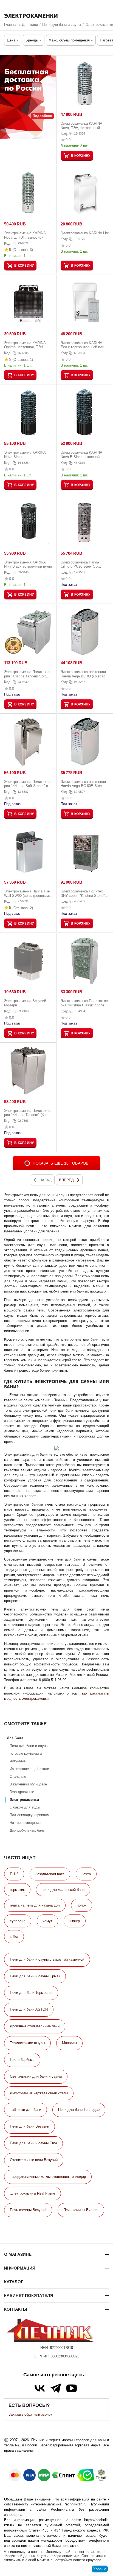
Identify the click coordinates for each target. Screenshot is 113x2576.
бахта (86, 1874)
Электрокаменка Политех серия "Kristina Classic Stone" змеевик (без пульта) (85, 1003)
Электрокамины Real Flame (33, 2193)
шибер (75, 1921)
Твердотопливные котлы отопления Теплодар (48, 2177)
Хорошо (100, 2569)
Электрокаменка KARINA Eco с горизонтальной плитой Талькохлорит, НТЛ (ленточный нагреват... (85, 345)
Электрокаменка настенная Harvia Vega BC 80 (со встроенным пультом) (84, 674)
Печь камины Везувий (28, 2210)
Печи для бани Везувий (29, 2126)
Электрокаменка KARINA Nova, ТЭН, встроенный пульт (81, 126)
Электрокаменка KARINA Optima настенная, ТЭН (25, 345)
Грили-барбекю (22, 2060)
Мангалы (69, 2043)
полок (82, 1905)
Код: (64, 134)
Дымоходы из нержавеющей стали (39, 2093)
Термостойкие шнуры (27, 2043)
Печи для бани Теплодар (79, 2110)
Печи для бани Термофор (31, 1993)
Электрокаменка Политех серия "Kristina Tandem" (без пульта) (28, 1113)
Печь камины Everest (81, 2210)
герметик (17, 1890)
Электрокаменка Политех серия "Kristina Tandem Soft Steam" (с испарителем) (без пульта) (28, 674)
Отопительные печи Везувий (34, 2160)
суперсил (18, 1921)
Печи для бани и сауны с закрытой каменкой (47, 1959)
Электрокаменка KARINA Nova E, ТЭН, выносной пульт (25, 235)
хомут (47, 1921)
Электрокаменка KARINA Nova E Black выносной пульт (81, 455)
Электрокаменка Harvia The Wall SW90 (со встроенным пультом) (27, 893)
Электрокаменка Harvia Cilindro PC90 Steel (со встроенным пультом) (80, 564)
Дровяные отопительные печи (35, 2026)
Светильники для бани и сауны (36, 2076)
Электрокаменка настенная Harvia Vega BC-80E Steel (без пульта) (83, 784)
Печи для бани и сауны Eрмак (35, 1976)
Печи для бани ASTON (29, 2009)
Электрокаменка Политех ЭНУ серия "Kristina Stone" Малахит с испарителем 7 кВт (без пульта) (83, 893)
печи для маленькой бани (63, 1890)
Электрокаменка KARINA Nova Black (25, 455)
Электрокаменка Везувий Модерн (25, 1003)
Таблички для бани (26, 2110)
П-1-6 (14, 1874)
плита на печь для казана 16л (35, 1905)
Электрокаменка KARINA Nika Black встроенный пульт (28, 564)
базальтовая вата (50, 1874)
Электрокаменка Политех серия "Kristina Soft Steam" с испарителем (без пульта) (28, 784)
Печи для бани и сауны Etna (33, 2143)
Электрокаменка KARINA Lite (85, 233)
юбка (14, 1937)
